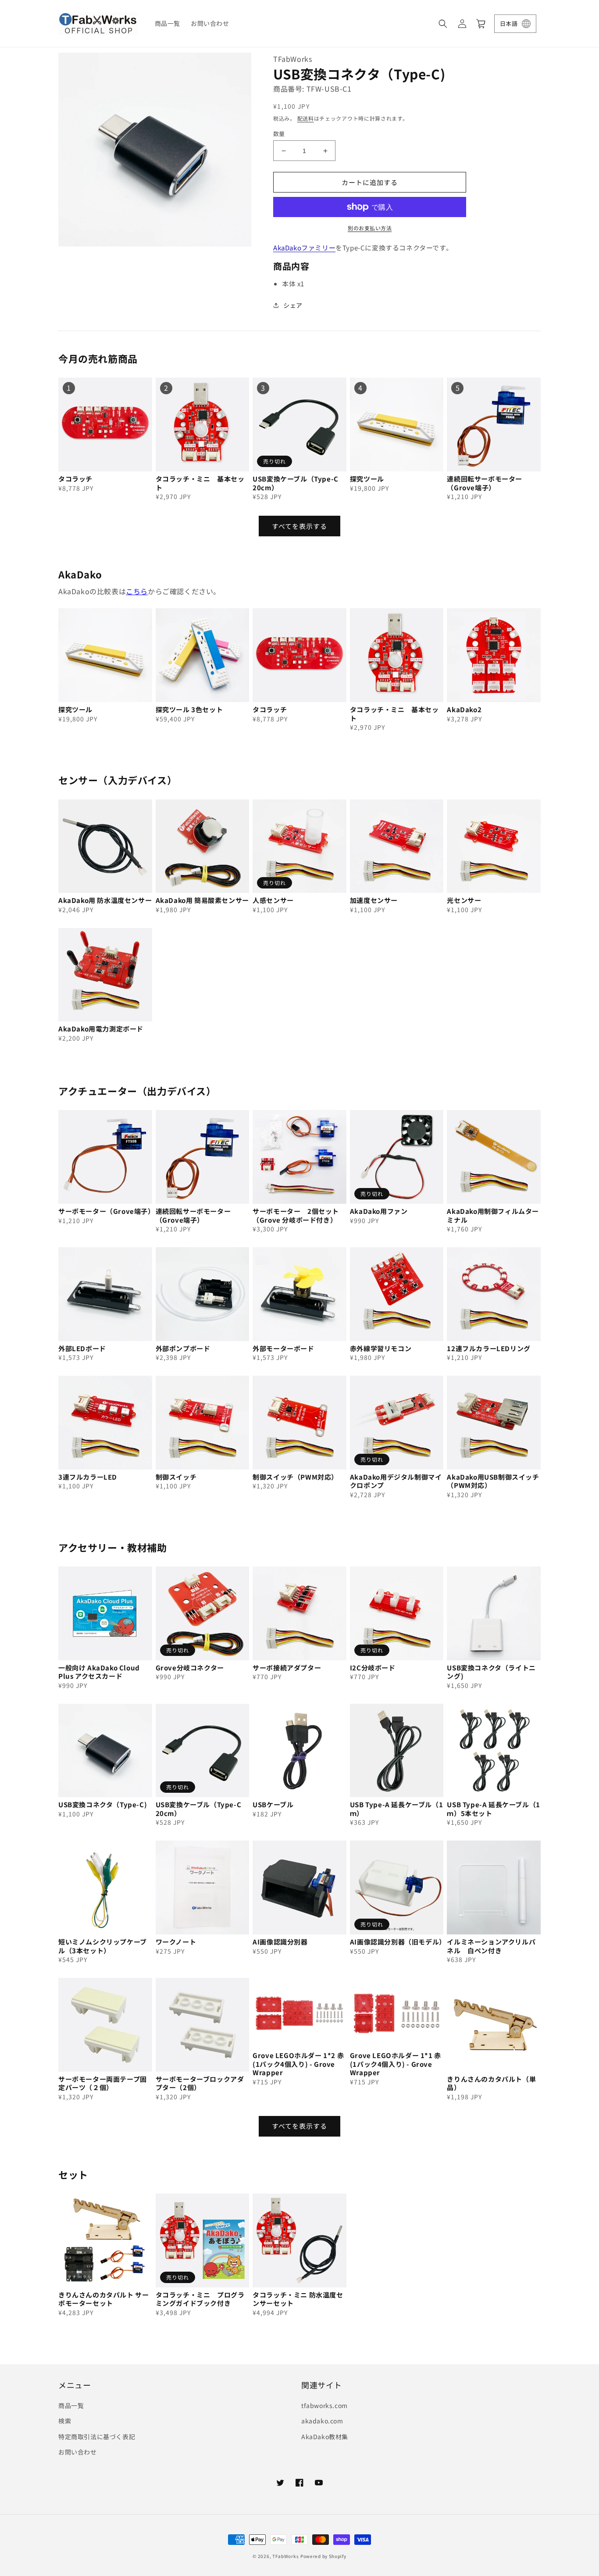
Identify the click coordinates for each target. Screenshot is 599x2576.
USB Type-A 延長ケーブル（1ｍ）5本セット (493, 1809)
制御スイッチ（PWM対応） (295, 1477)
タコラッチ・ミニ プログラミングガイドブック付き (200, 2299)
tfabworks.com (324, 2405)
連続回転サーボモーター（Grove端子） (485, 483)
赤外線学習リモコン (381, 1349)
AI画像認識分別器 (280, 1942)
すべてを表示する (299, 526)
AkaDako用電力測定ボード (101, 1029)
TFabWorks (285, 2556)
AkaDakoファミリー (304, 248)
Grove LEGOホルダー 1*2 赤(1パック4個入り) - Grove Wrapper (298, 2064)
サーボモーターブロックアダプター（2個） (200, 2083)
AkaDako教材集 (325, 2437)
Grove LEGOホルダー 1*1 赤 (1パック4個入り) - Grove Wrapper (396, 2064)
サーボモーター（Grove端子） (105, 1211)
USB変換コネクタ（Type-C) (103, 1805)
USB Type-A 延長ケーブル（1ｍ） (396, 1809)
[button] (443, 24)
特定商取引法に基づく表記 (97, 2437)
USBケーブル (273, 1805)
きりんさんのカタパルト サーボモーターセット (103, 2299)
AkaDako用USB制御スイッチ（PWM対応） (493, 1481)
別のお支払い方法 (370, 228)
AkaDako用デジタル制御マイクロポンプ (396, 1481)
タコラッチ (75, 479)
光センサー (464, 900)
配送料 (306, 118)
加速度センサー (374, 900)
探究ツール (367, 479)
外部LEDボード (82, 1349)
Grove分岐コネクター (190, 1668)
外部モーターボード (283, 1349)
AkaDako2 (464, 710)
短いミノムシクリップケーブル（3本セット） (103, 1946)
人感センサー (273, 900)
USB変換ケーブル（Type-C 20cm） (296, 483)
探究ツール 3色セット (189, 710)
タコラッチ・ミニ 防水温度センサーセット (298, 2299)
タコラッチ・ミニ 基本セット (200, 483)
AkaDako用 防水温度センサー (105, 900)
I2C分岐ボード (373, 1668)
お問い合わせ (78, 2452)
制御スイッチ (176, 1477)
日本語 (509, 23)
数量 (279, 134)
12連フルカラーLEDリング (488, 1349)
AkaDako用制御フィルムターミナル (493, 1215)
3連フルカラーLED (88, 1477)
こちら (137, 591)
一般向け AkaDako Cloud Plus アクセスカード (99, 1672)
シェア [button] (293, 305)
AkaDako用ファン (379, 1211)
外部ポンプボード (183, 1349)
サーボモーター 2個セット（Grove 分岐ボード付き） (296, 1215)
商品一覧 (71, 2405)
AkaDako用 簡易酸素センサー (202, 900)
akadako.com (322, 2421)
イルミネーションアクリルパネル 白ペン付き (491, 1946)
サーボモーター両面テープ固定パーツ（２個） (103, 2083)
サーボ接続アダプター (287, 1668)
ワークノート (176, 1942)
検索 (65, 2421)
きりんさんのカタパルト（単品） (491, 2083)
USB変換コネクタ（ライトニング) (491, 1672)
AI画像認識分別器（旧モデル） (397, 1942)
